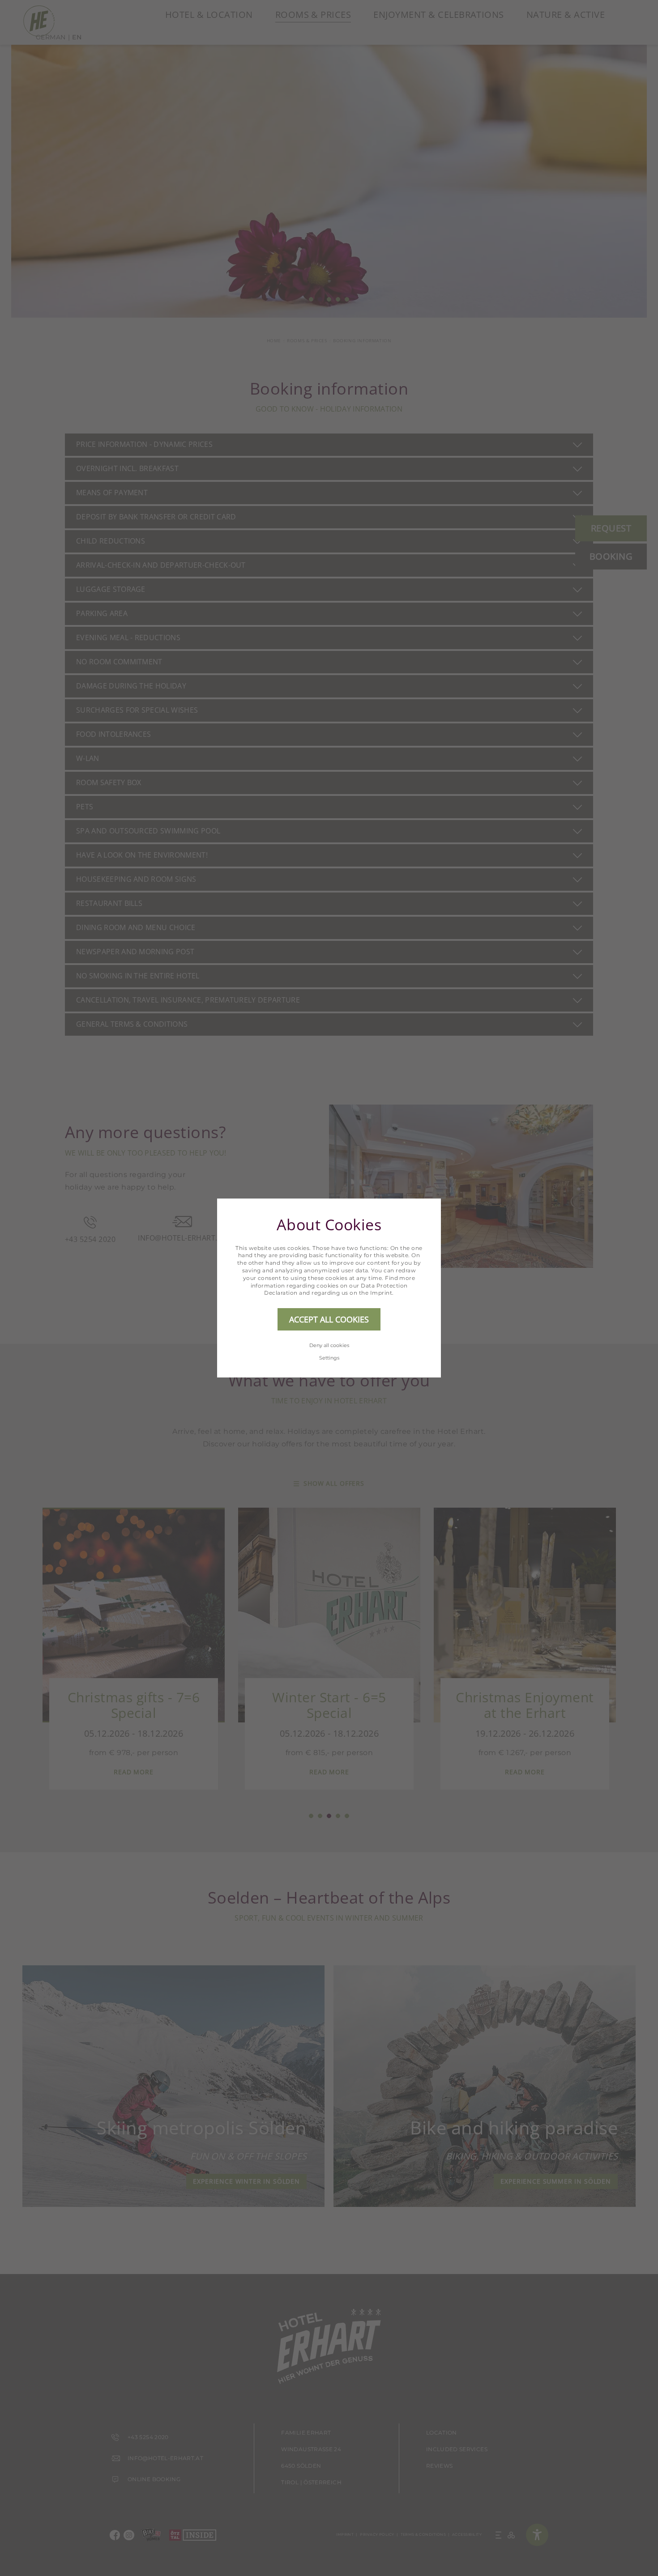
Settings (329, 1358)
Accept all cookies (329, 1319)
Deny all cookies (329, 1345)
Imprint (381, 1293)
